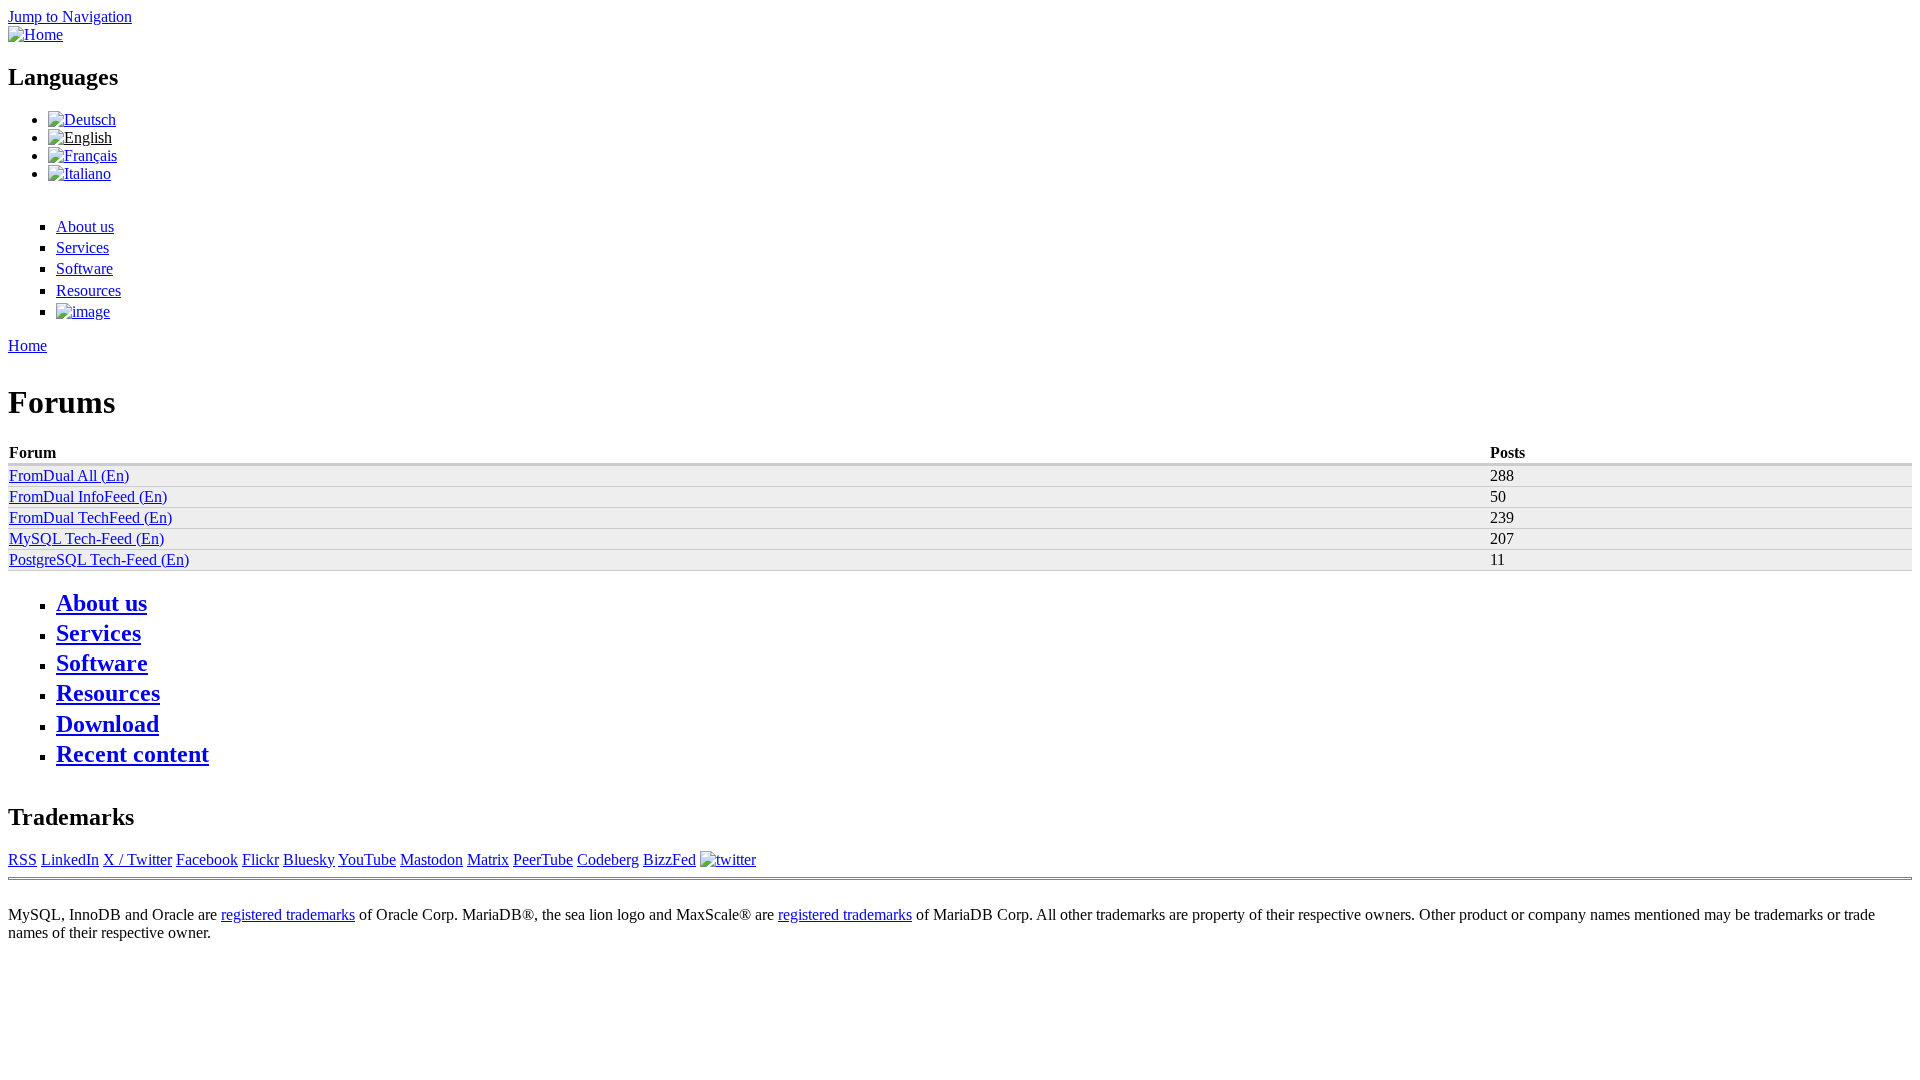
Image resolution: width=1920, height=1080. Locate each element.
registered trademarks (288, 914)
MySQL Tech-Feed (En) (86, 538)
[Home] (35, 34)
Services (82, 247)
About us (85, 226)
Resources (88, 290)
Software (84, 268)
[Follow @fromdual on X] (728, 859)
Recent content (132, 754)
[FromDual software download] (83, 311)
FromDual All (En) (69, 475)
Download (107, 724)
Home (27, 345)
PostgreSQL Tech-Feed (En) (99, 559)
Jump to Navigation (70, 16)
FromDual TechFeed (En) (90, 517)
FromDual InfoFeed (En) (88, 496)
